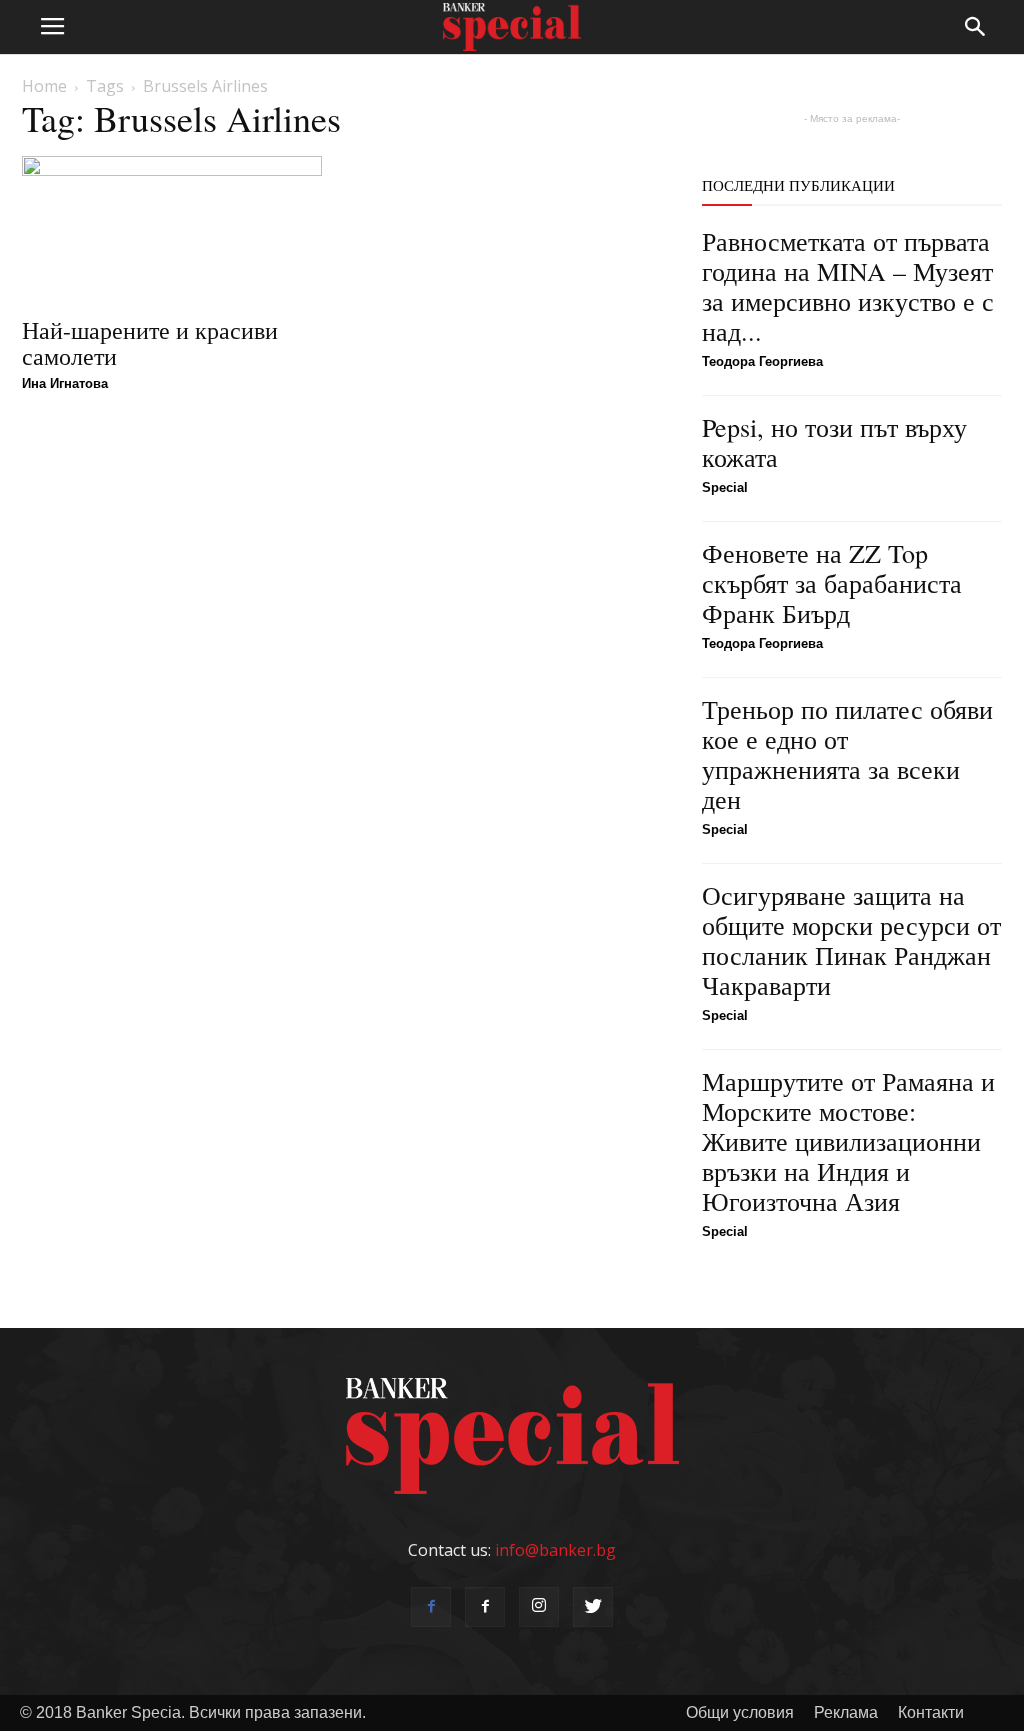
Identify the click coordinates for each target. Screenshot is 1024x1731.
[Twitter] (593, 1607)
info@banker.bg (555, 1550)
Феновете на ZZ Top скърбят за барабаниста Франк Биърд (832, 583)
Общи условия (740, 1712)
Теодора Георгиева (762, 361)
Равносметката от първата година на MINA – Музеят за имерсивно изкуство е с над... (848, 286)
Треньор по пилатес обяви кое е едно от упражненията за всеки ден (847, 754)
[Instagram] (539, 1607)
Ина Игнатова (65, 383)
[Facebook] (431, 1607)
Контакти (931, 1712)
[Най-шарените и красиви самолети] (172, 230)
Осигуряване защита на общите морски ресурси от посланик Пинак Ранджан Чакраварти (851, 940)
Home (44, 86)
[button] (976, 27)
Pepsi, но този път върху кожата (834, 442)
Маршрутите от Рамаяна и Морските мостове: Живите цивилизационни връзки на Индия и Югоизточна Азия (848, 1141)
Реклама (846, 1712)
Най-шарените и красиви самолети (150, 343)
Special (725, 487)
